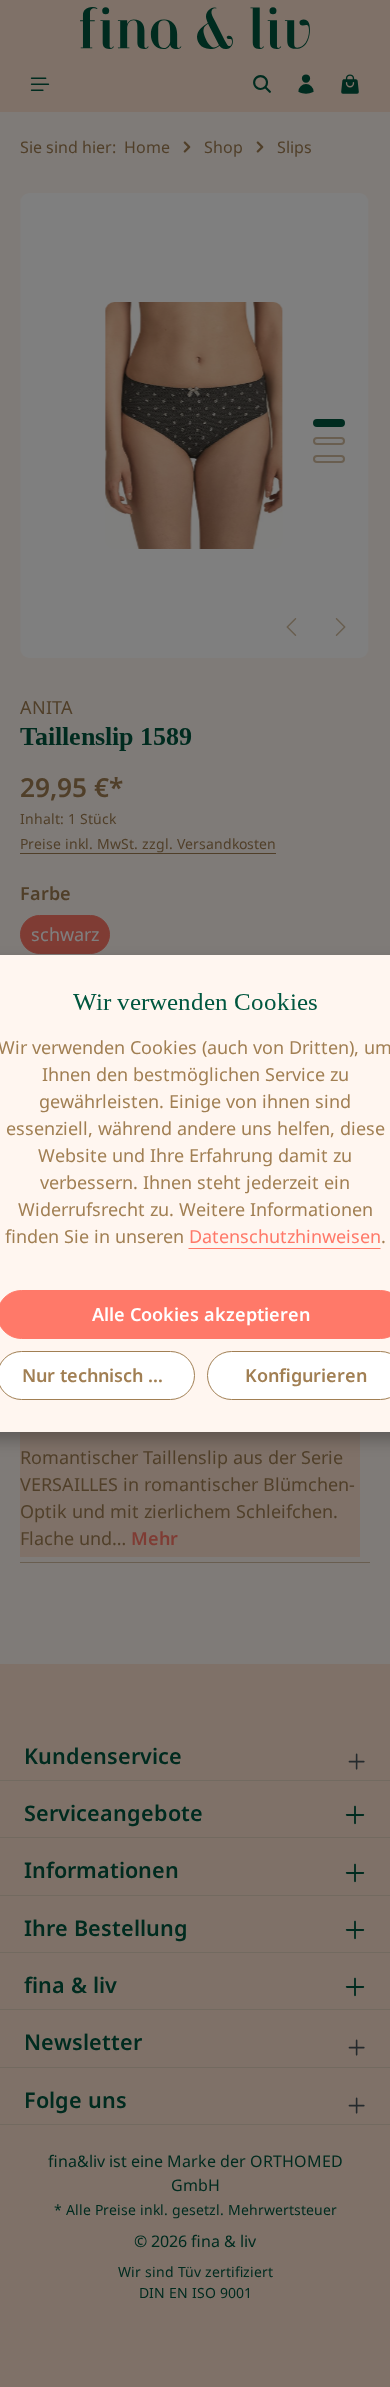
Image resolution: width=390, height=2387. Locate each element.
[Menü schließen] (40, 84)
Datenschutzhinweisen (285, 1236)
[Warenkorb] (350, 84)
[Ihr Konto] (306, 84)
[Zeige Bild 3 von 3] (329, 459)
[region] (195, 425)
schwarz (65, 934)
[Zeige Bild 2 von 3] (329, 441)
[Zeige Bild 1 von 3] (329, 423)
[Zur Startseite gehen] (195, 28)
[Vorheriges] (293, 627)
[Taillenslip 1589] (194, 426)
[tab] (190, 1480)
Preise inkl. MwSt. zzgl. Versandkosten (148, 843)
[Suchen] (262, 84)
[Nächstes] (339, 627)
